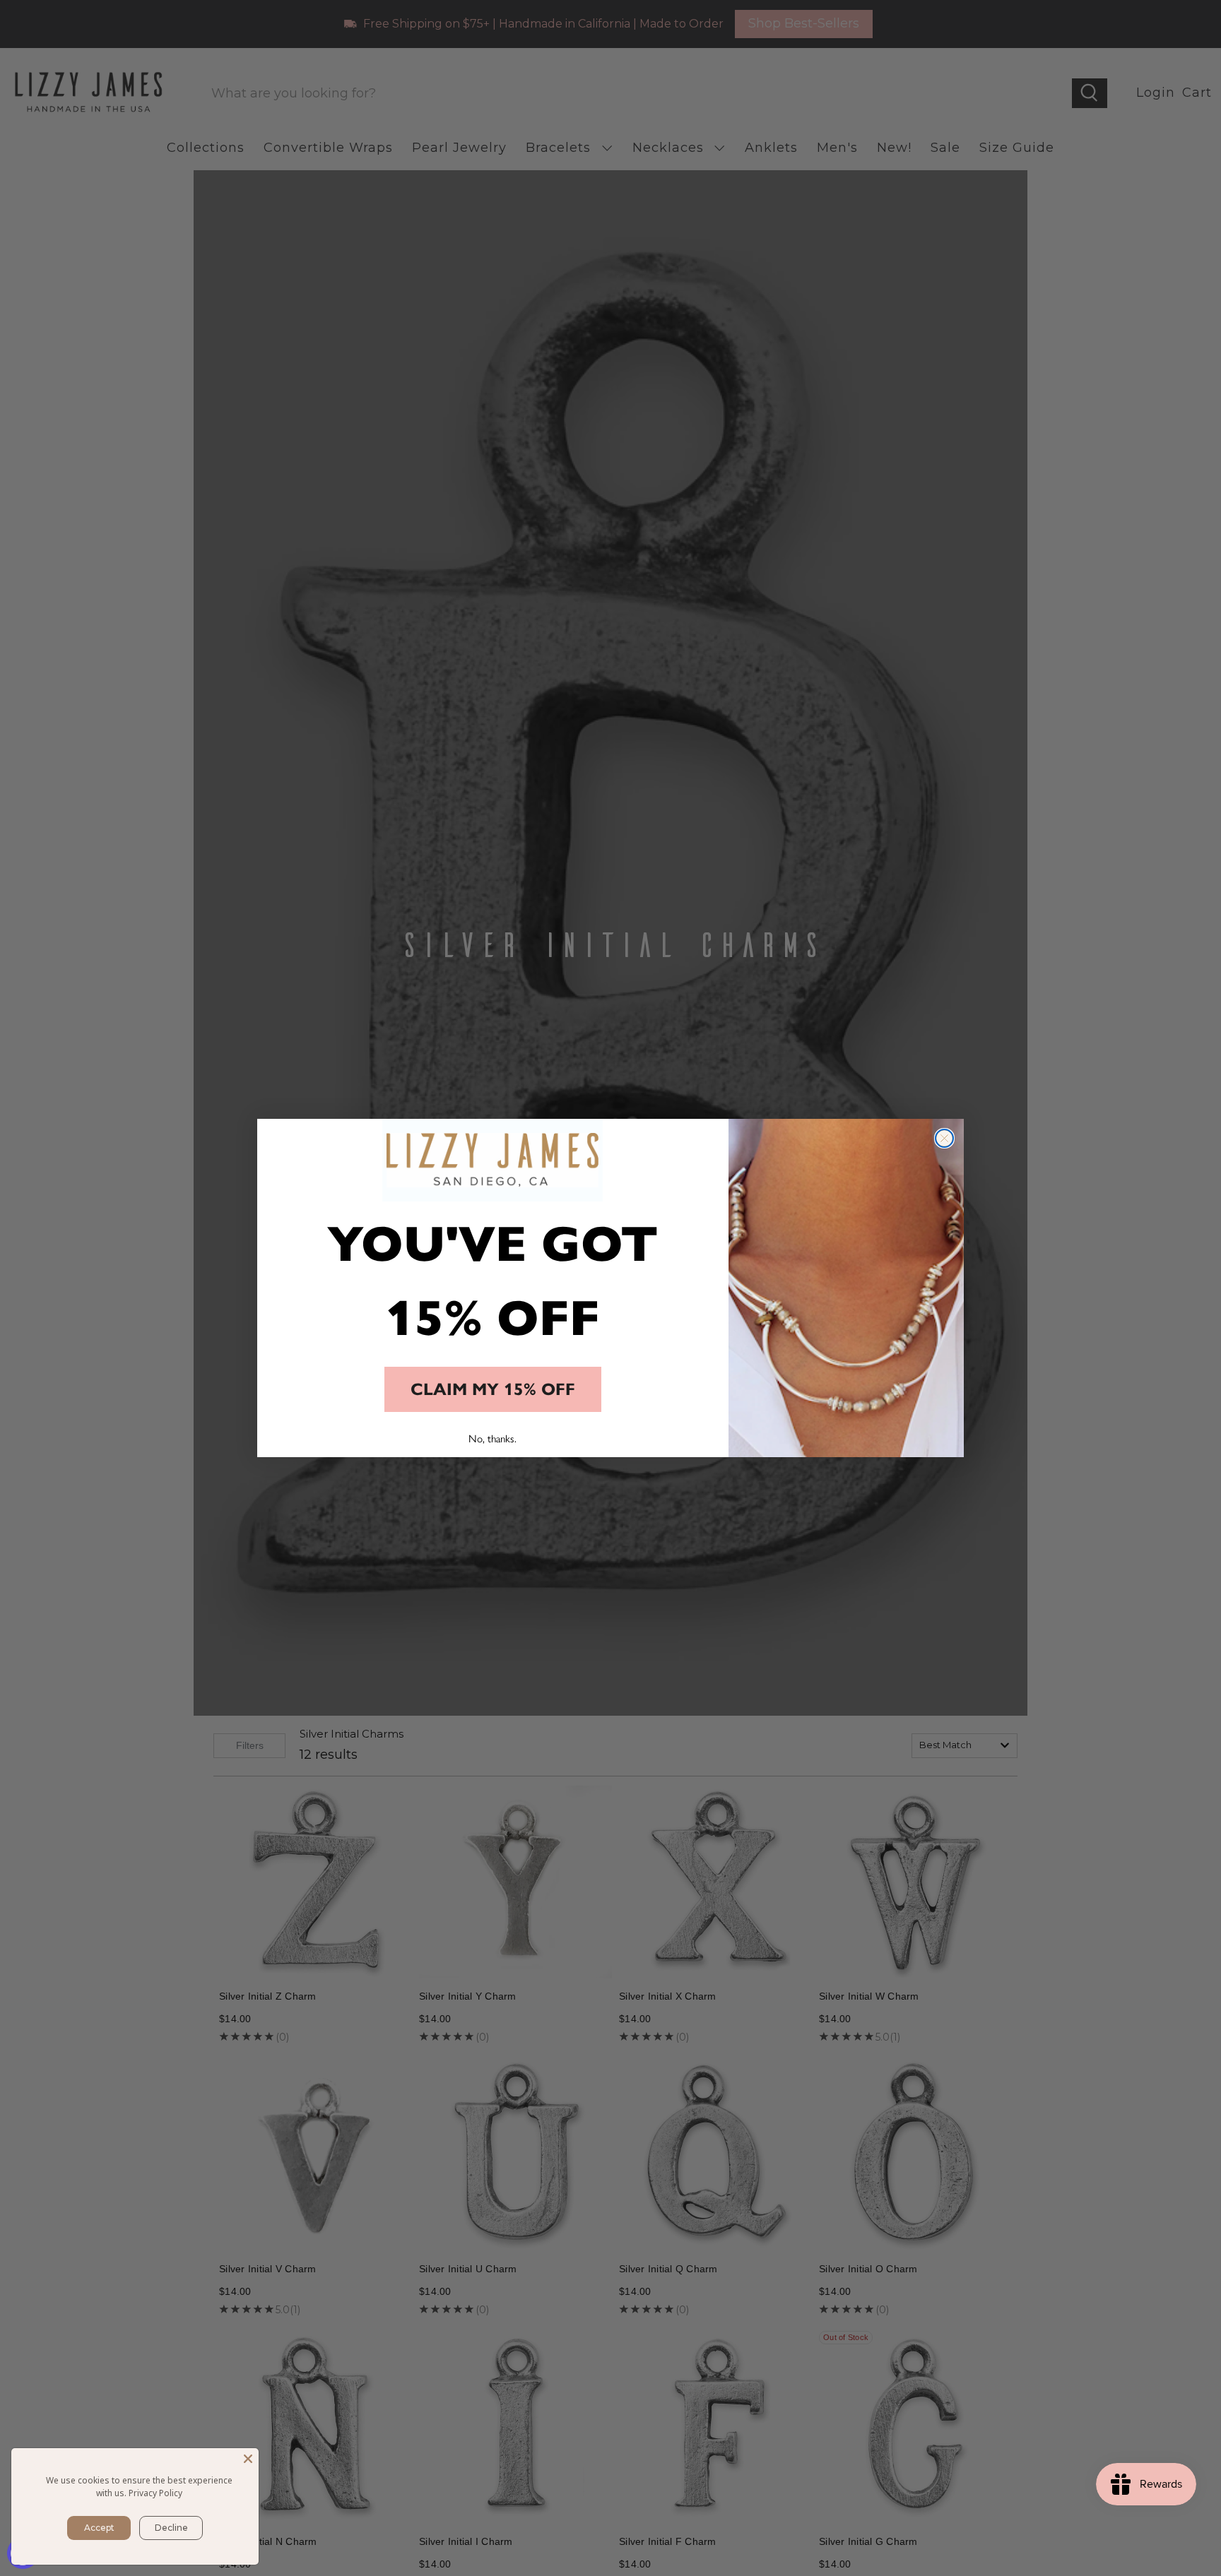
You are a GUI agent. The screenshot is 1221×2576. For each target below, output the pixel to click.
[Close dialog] (944, 1138)
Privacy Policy (155, 2493)
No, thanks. (492, 1438)
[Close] (248, 2459)
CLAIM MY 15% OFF (493, 1389)
